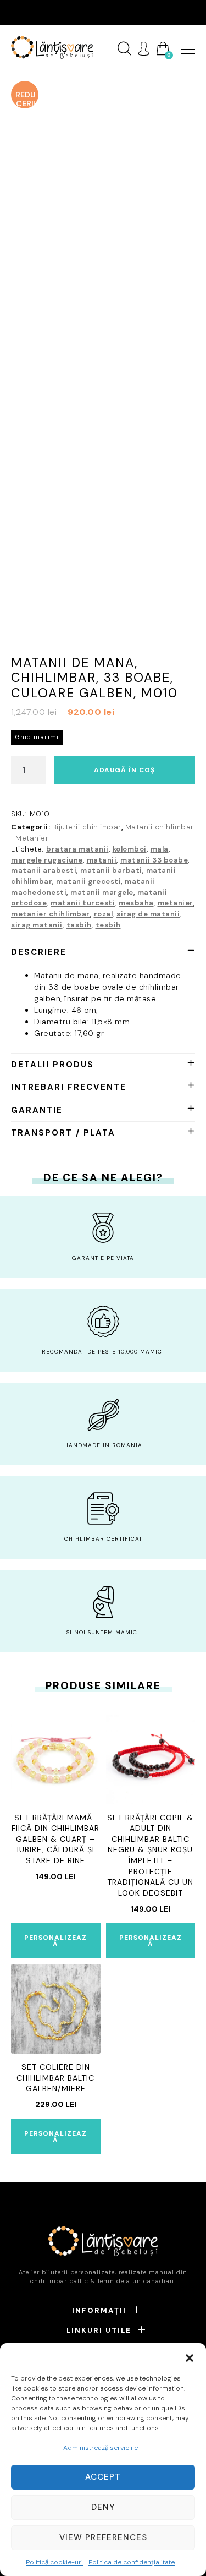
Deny (103, 2507)
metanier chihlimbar (51, 914)
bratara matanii (77, 849)
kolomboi (130, 849)
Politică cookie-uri (54, 2562)
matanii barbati (111, 871)
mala (160, 849)
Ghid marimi (37, 737)
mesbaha (136, 903)
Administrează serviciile (101, 2448)
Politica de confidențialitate (132, 2562)
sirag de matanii (148, 914)
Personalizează (55, 1941)
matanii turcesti (83, 903)
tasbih (79, 925)
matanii (102, 860)
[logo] (52, 47)
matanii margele (102, 893)
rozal (104, 914)
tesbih (108, 925)
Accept (103, 2477)
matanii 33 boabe (154, 860)
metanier (176, 903)
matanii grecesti (88, 882)
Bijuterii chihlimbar (87, 827)
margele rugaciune (47, 860)
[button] (190, 2357)
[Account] (144, 49)
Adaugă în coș (124, 770)
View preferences (103, 2537)
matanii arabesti (44, 871)
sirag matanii (37, 925)
